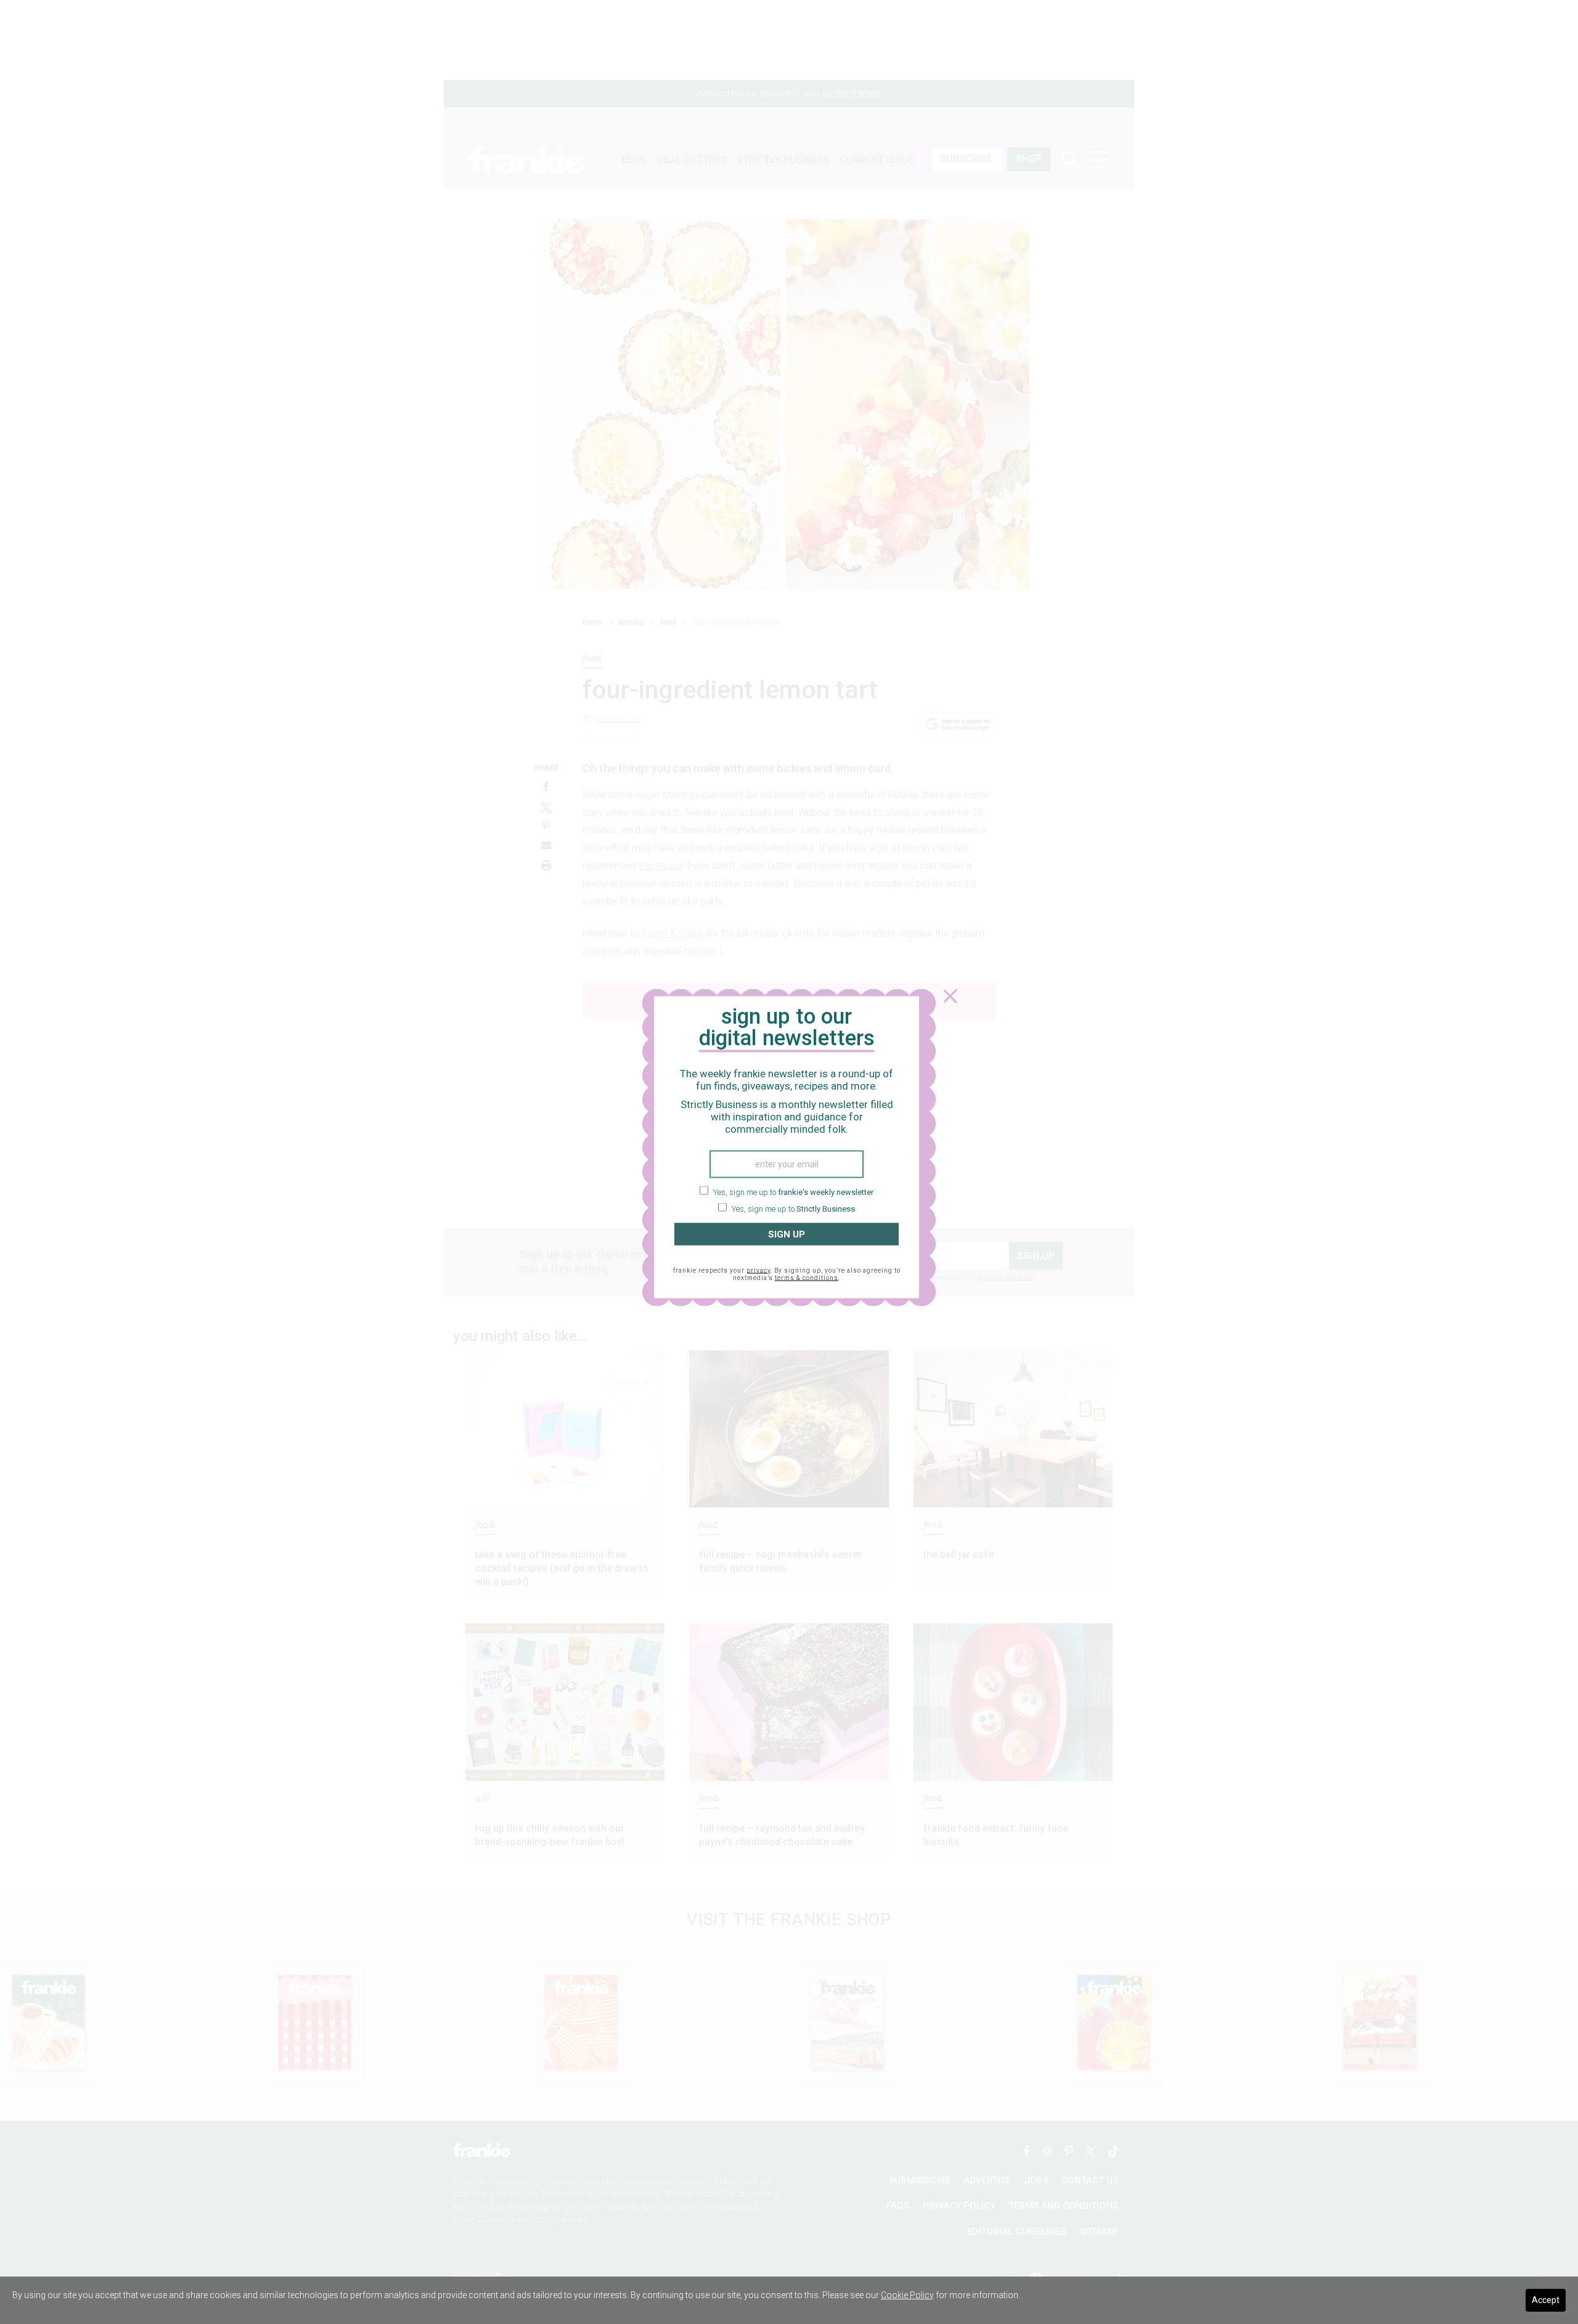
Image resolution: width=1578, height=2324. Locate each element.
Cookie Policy (907, 2295)
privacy (758, 1270)
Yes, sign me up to (792, 1192)
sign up (787, 1234)
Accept (1546, 2300)
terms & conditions (807, 1278)
